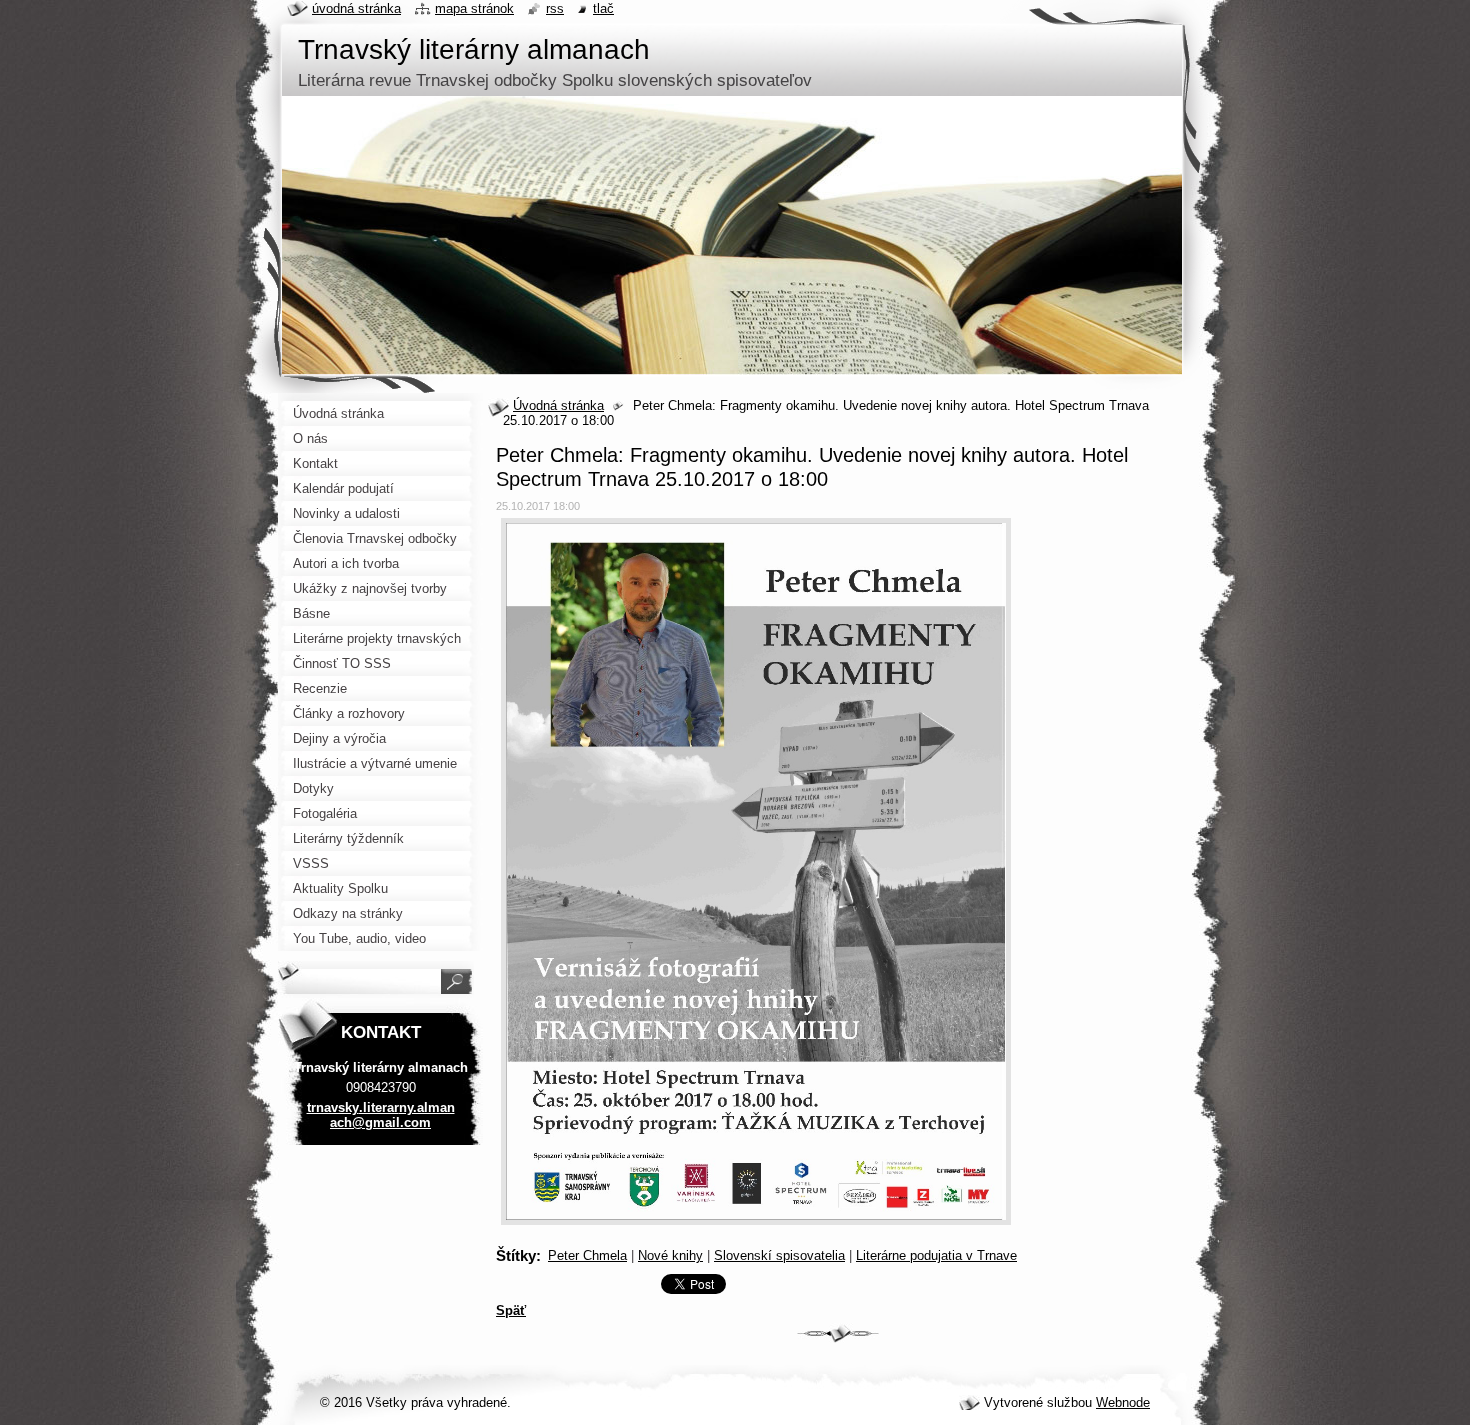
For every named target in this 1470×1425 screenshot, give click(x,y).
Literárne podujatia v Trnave (936, 1255)
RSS (555, 8)
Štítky (516, 1255)
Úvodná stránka (558, 405)
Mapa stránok (474, 8)
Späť (511, 1310)
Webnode (1123, 1402)
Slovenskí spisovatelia (779, 1255)
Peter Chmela (587, 1255)
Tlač (603, 8)
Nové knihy (670, 1255)
